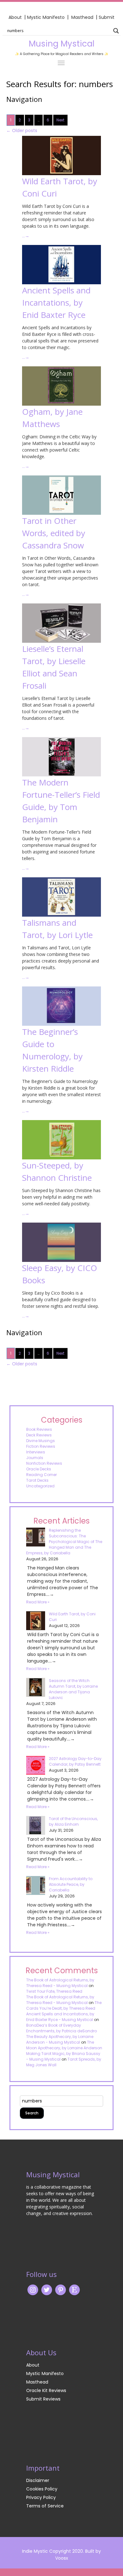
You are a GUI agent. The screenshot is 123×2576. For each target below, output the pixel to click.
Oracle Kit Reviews (46, 2390)
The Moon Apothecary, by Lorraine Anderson (64, 2045)
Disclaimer (38, 2480)
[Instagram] (33, 2290)
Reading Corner (41, 1475)
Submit (107, 17)
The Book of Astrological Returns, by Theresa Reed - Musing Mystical (60, 1983)
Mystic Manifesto (46, 17)
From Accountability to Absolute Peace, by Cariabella (71, 1884)
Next (60, 120)
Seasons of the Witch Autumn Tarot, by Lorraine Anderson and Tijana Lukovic (73, 1689)
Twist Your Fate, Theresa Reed (54, 1991)
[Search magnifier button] (116, 31)
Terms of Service (45, 2506)
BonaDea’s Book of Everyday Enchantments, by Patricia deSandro (61, 2028)
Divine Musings (41, 1441)
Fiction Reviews (41, 1446)
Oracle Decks (39, 1469)
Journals (35, 1458)
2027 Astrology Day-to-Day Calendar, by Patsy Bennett (75, 1761)
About (15, 17)
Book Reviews (39, 1429)
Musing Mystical (61, 44)
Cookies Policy (42, 2489)
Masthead (83, 17)
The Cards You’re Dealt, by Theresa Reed (64, 2005)
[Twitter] (47, 2290)
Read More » (38, 1602)
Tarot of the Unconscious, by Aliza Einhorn (73, 1821)
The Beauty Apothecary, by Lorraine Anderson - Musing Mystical (60, 2039)
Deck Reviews (39, 1435)
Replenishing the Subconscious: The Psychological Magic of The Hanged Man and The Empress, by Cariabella (64, 1542)
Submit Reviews (43, 2399)
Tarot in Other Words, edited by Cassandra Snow (54, 533)
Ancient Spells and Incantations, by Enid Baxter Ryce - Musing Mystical (60, 2017)
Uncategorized (40, 1486)
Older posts (22, 130)
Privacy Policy (41, 2497)
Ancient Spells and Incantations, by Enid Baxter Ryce (56, 303)
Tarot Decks (37, 1480)
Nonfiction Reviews (44, 1463)
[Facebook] (61, 2290)
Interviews (36, 1452)
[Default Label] (74, 2290)
